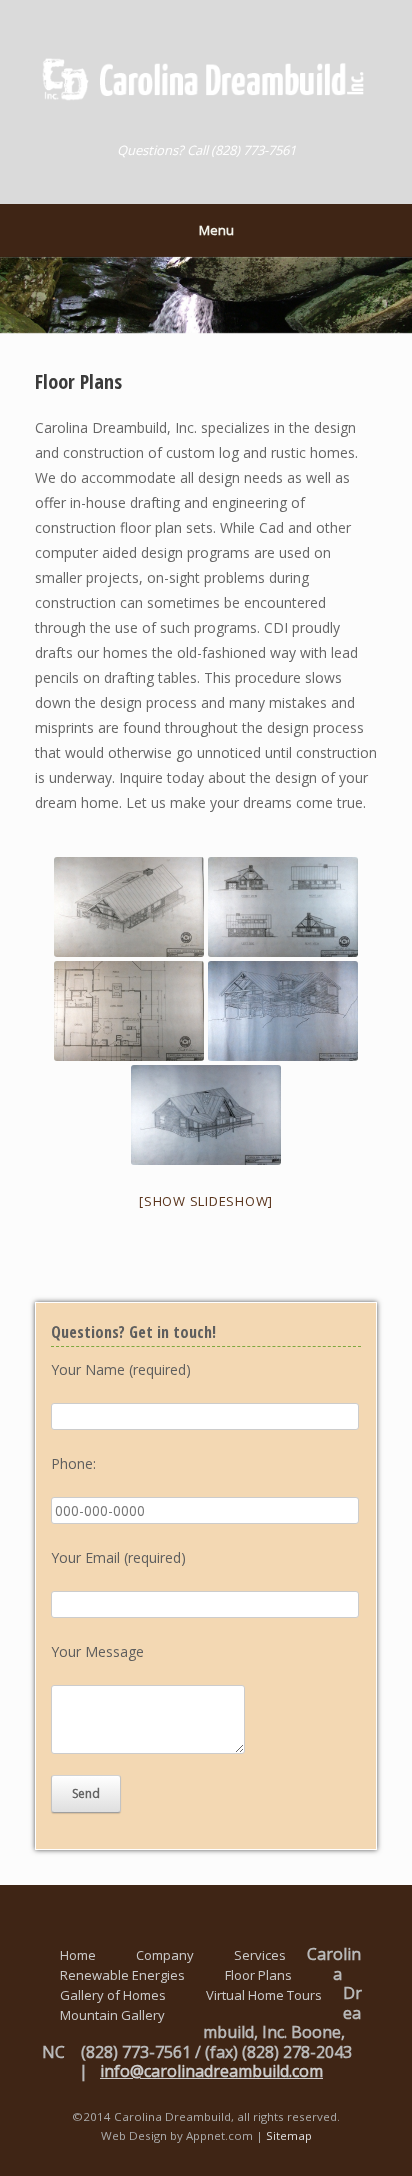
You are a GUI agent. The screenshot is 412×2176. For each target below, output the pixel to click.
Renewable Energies (122, 1975)
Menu (216, 230)
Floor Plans (258, 1975)
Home (78, 1955)
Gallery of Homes (113, 1995)
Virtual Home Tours (264, 1995)
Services (260, 1955)
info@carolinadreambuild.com (211, 2071)
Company (165, 1955)
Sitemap (289, 2135)
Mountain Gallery (112, 2015)
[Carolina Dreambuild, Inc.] (206, 79)
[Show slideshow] (206, 1201)
